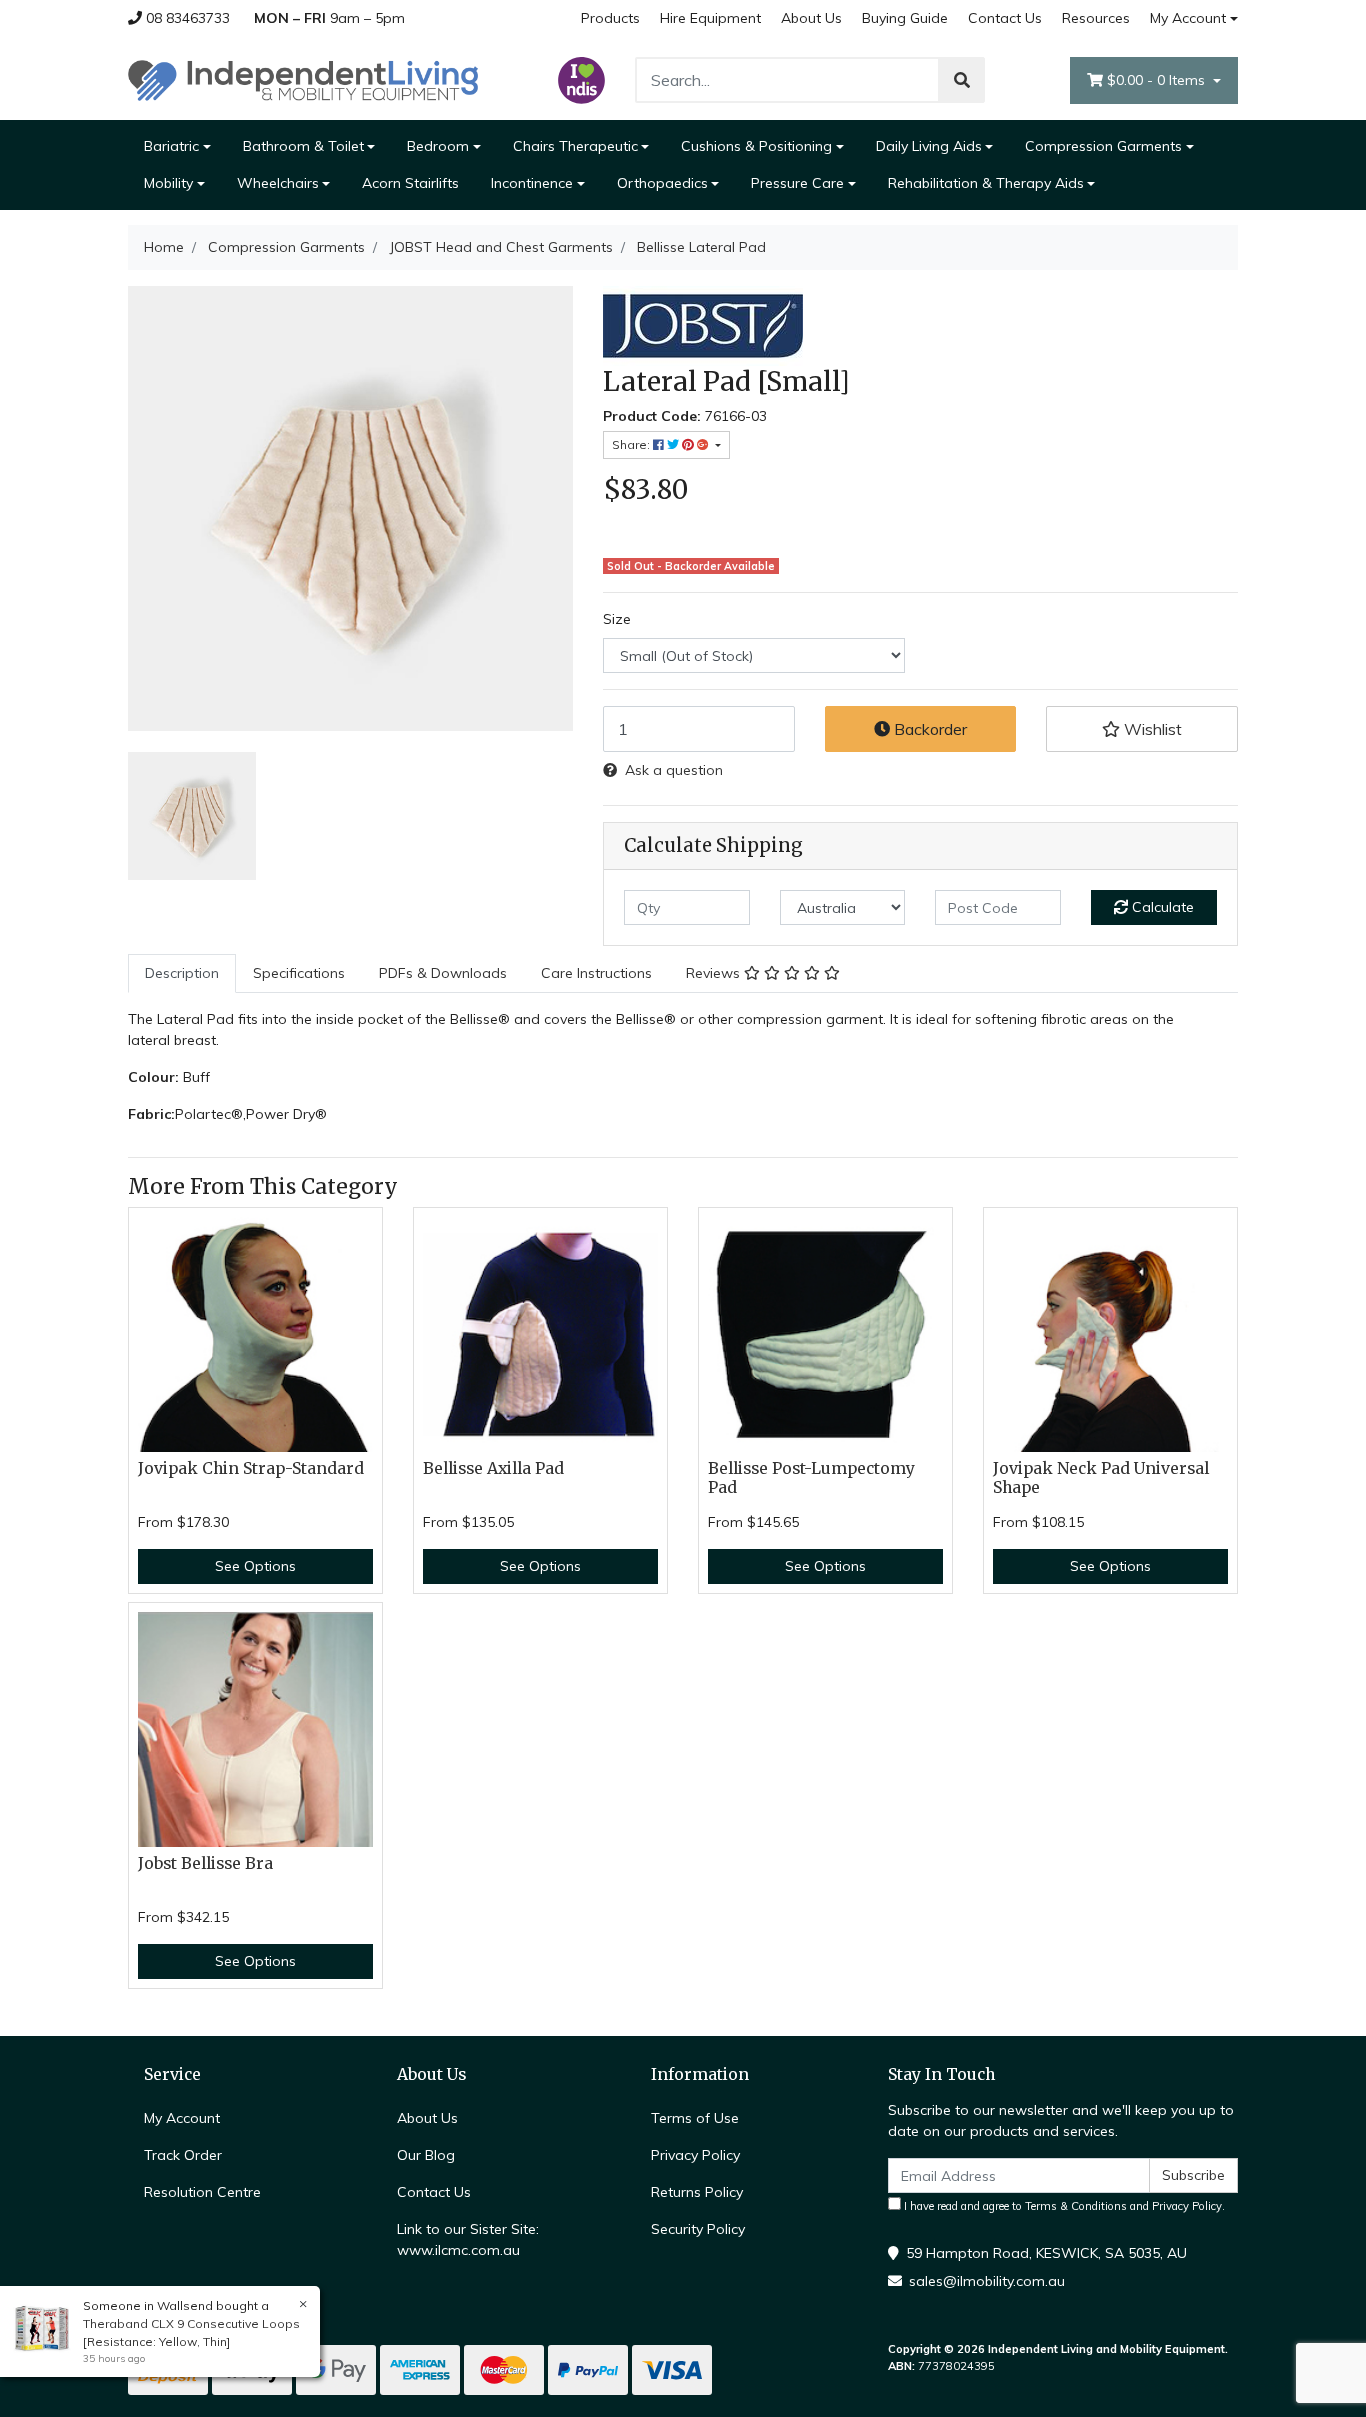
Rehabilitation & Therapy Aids (986, 183)
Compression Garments (1103, 146)
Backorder (928, 729)
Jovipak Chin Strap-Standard (251, 1468)
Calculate (1161, 907)
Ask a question (674, 770)
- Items (1158, 80)
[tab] (182, 973)
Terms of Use (695, 2118)
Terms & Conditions (1076, 2206)
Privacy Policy (695, 2155)
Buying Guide (905, 18)
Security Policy (698, 2229)
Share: (632, 444)
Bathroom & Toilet (303, 146)
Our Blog (426, 2155)
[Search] (962, 80)
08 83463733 (186, 18)
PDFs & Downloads (443, 973)
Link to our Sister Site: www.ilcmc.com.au (468, 2239)
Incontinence (532, 183)
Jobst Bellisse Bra (205, 1863)
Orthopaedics (662, 183)
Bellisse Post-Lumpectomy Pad (811, 1478)
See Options (255, 1566)
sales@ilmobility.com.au (987, 2281)
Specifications (299, 973)
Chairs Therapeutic (575, 146)
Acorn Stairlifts (410, 183)
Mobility (168, 183)
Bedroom (438, 146)
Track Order (183, 2155)
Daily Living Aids (929, 146)
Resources (1096, 18)
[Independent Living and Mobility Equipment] (303, 79)
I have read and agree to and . (1063, 2206)
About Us (811, 18)
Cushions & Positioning (756, 146)
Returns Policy (697, 2192)
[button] (1142, 729)
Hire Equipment (710, 18)
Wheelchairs (278, 183)
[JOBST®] (703, 325)
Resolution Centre (202, 2192)
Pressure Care (797, 183)
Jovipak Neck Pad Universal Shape (1101, 1478)
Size (617, 619)
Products (610, 18)
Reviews (715, 973)
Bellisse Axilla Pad (493, 1468)
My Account (1188, 18)
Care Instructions (596, 973)
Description (182, 973)
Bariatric (171, 146)
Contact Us (1005, 18)
